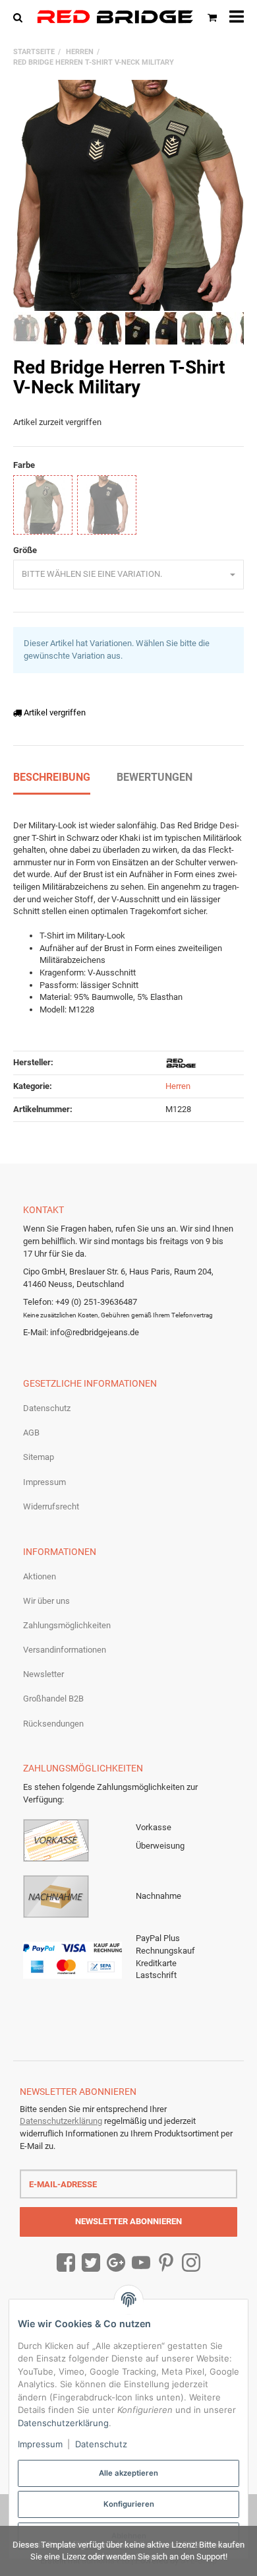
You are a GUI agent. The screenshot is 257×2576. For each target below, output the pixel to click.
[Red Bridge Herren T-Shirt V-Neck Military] (128, 195)
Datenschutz (47, 1408)
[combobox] (128, 575)
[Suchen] (21, 17)
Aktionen (40, 1576)
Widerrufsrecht (51, 1506)
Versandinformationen (65, 1650)
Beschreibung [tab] (52, 777)
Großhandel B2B (53, 1699)
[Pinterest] (166, 2263)
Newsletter (43, 1674)
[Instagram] (191, 2263)
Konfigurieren (129, 2504)
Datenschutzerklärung (61, 2121)
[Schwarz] (107, 505)
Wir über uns (46, 1601)
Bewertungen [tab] (155, 777)
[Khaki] (43, 505)
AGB (31, 1433)
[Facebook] (66, 2263)
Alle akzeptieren (128, 2473)
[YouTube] (141, 2263)
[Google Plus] (116, 2263)
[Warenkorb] (212, 17)
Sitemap (39, 1457)
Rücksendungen (53, 1724)
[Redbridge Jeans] (115, 17)
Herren (178, 1086)
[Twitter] (91, 2263)
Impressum (44, 1482)
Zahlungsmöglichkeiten (67, 1625)
